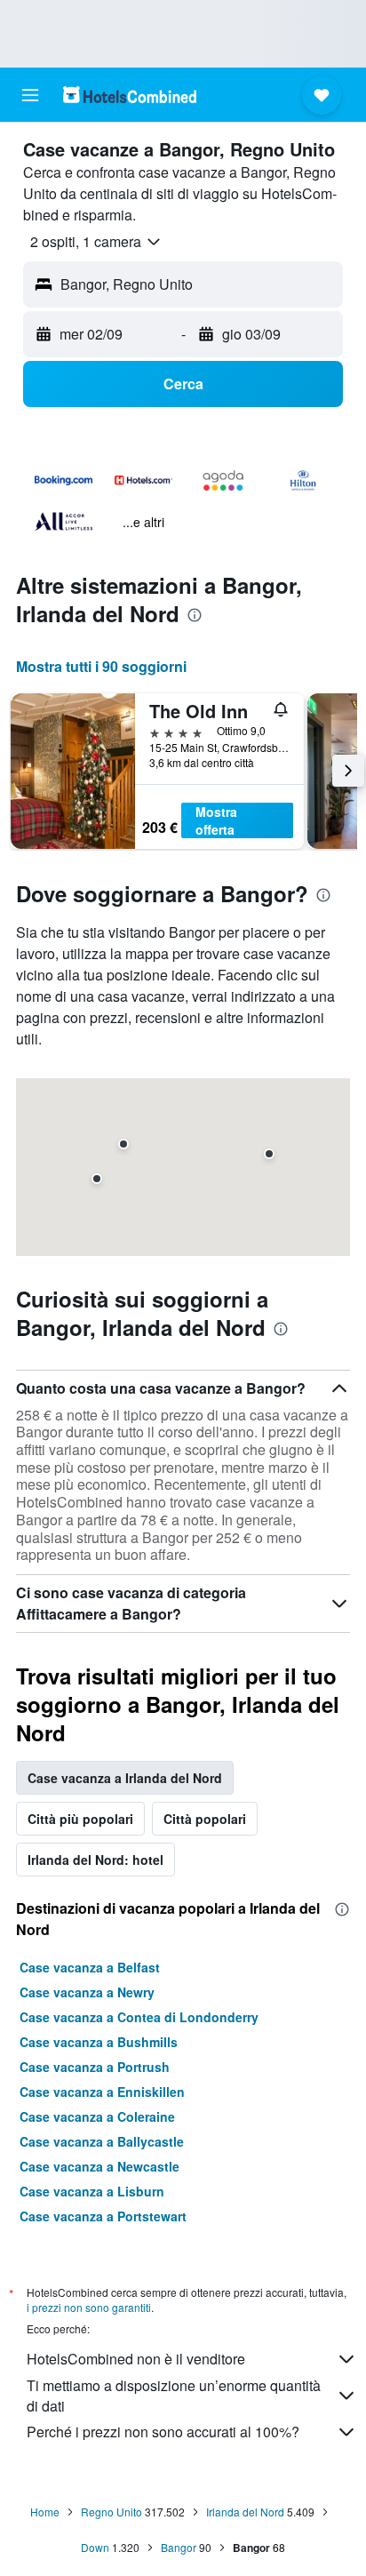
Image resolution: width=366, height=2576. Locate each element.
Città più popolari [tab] (80, 1819)
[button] (30, 95)
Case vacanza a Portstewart (103, 2216)
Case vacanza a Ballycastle (102, 2141)
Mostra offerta (216, 820)
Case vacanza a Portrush (95, 2067)
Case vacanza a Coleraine (97, 2116)
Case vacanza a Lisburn (92, 2191)
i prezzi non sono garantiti (89, 2307)
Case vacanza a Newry (87, 1992)
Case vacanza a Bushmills (99, 2042)
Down (95, 2547)
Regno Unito (111, 2512)
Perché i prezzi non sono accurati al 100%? (163, 2432)
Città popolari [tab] (205, 1819)
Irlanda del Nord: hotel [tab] (95, 1860)
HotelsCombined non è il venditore (136, 2359)
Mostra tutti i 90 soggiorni (101, 666)
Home (45, 2512)
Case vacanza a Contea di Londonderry (139, 2017)
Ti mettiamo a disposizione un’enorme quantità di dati (174, 2396)
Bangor (179, 2547)
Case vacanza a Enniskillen (102, 2092)
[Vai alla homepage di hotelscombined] (130, 95)
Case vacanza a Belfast (90, 1967)
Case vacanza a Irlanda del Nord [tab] (125, 1778)
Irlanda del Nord (245, 2512)
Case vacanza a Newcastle (99, 2166)
